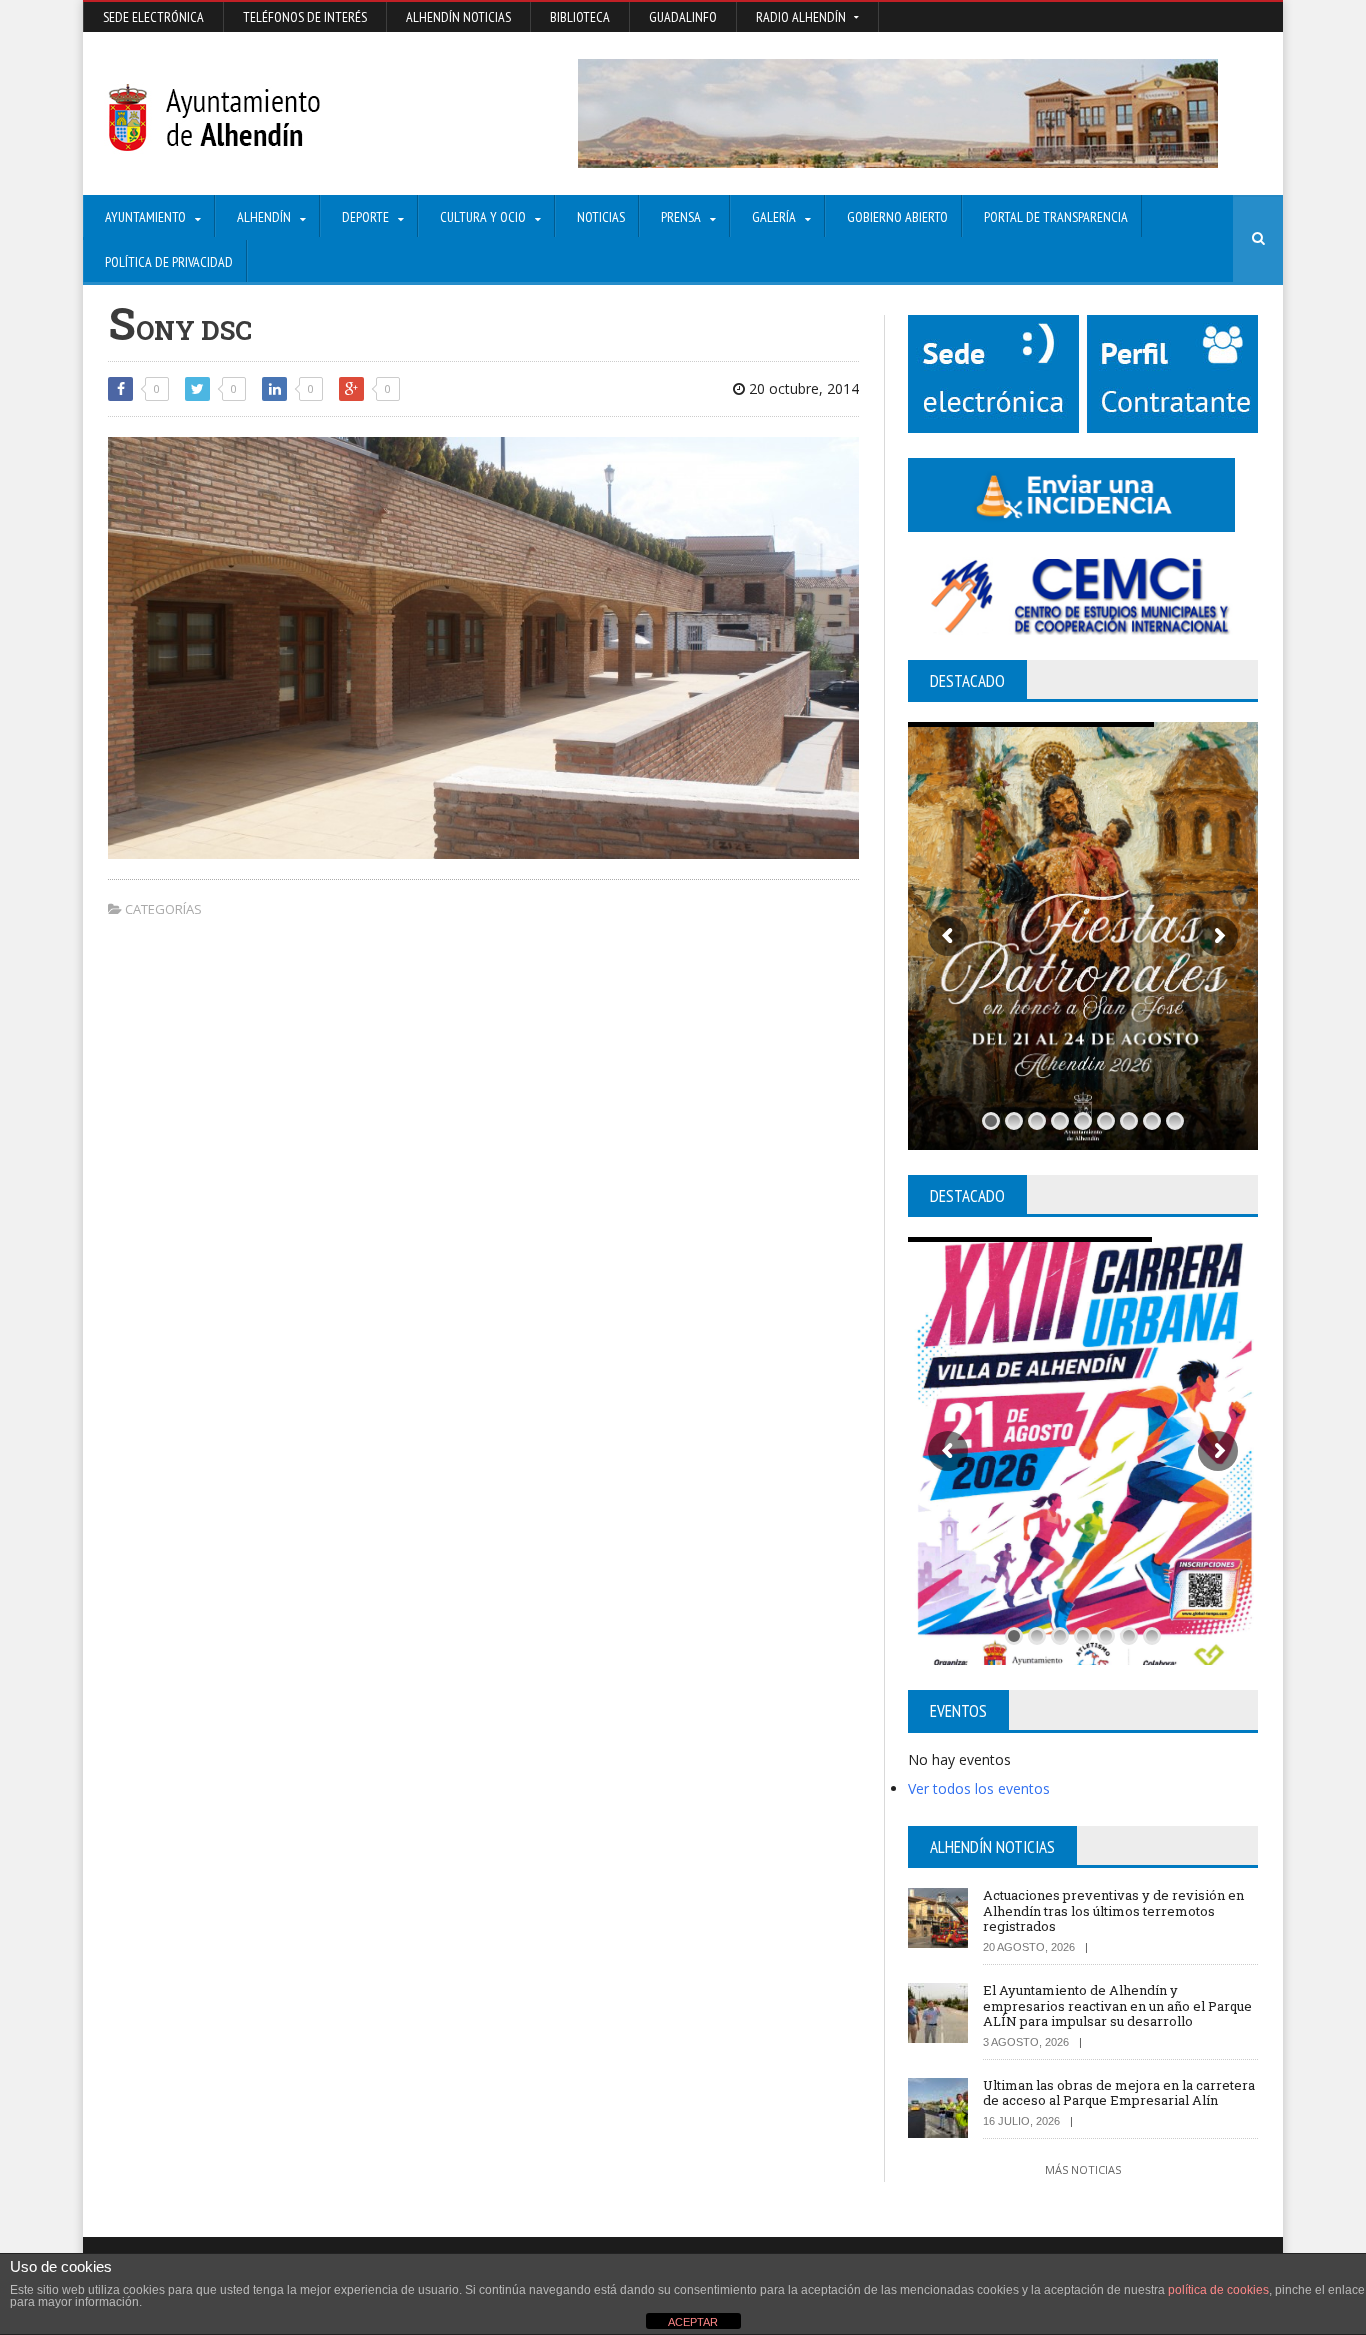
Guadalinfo (683, 17)
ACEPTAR (693, 2322)
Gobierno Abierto (897, 217)
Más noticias (1083, 2169)
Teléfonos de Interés (305, 17)
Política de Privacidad (169, 262)
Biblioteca (580, 17)
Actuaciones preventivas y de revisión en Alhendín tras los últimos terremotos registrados (1113, 1910)
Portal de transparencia (1056, 217)
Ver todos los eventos (979, 1788)
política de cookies (1218, 2290)
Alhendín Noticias (458, 17)
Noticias (601, 217)
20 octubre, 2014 (802, 388)
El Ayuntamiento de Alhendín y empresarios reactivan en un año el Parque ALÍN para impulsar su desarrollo (1117, 2005)
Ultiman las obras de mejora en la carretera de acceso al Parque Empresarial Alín (1119, 2093)
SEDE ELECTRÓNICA (153, 17)
